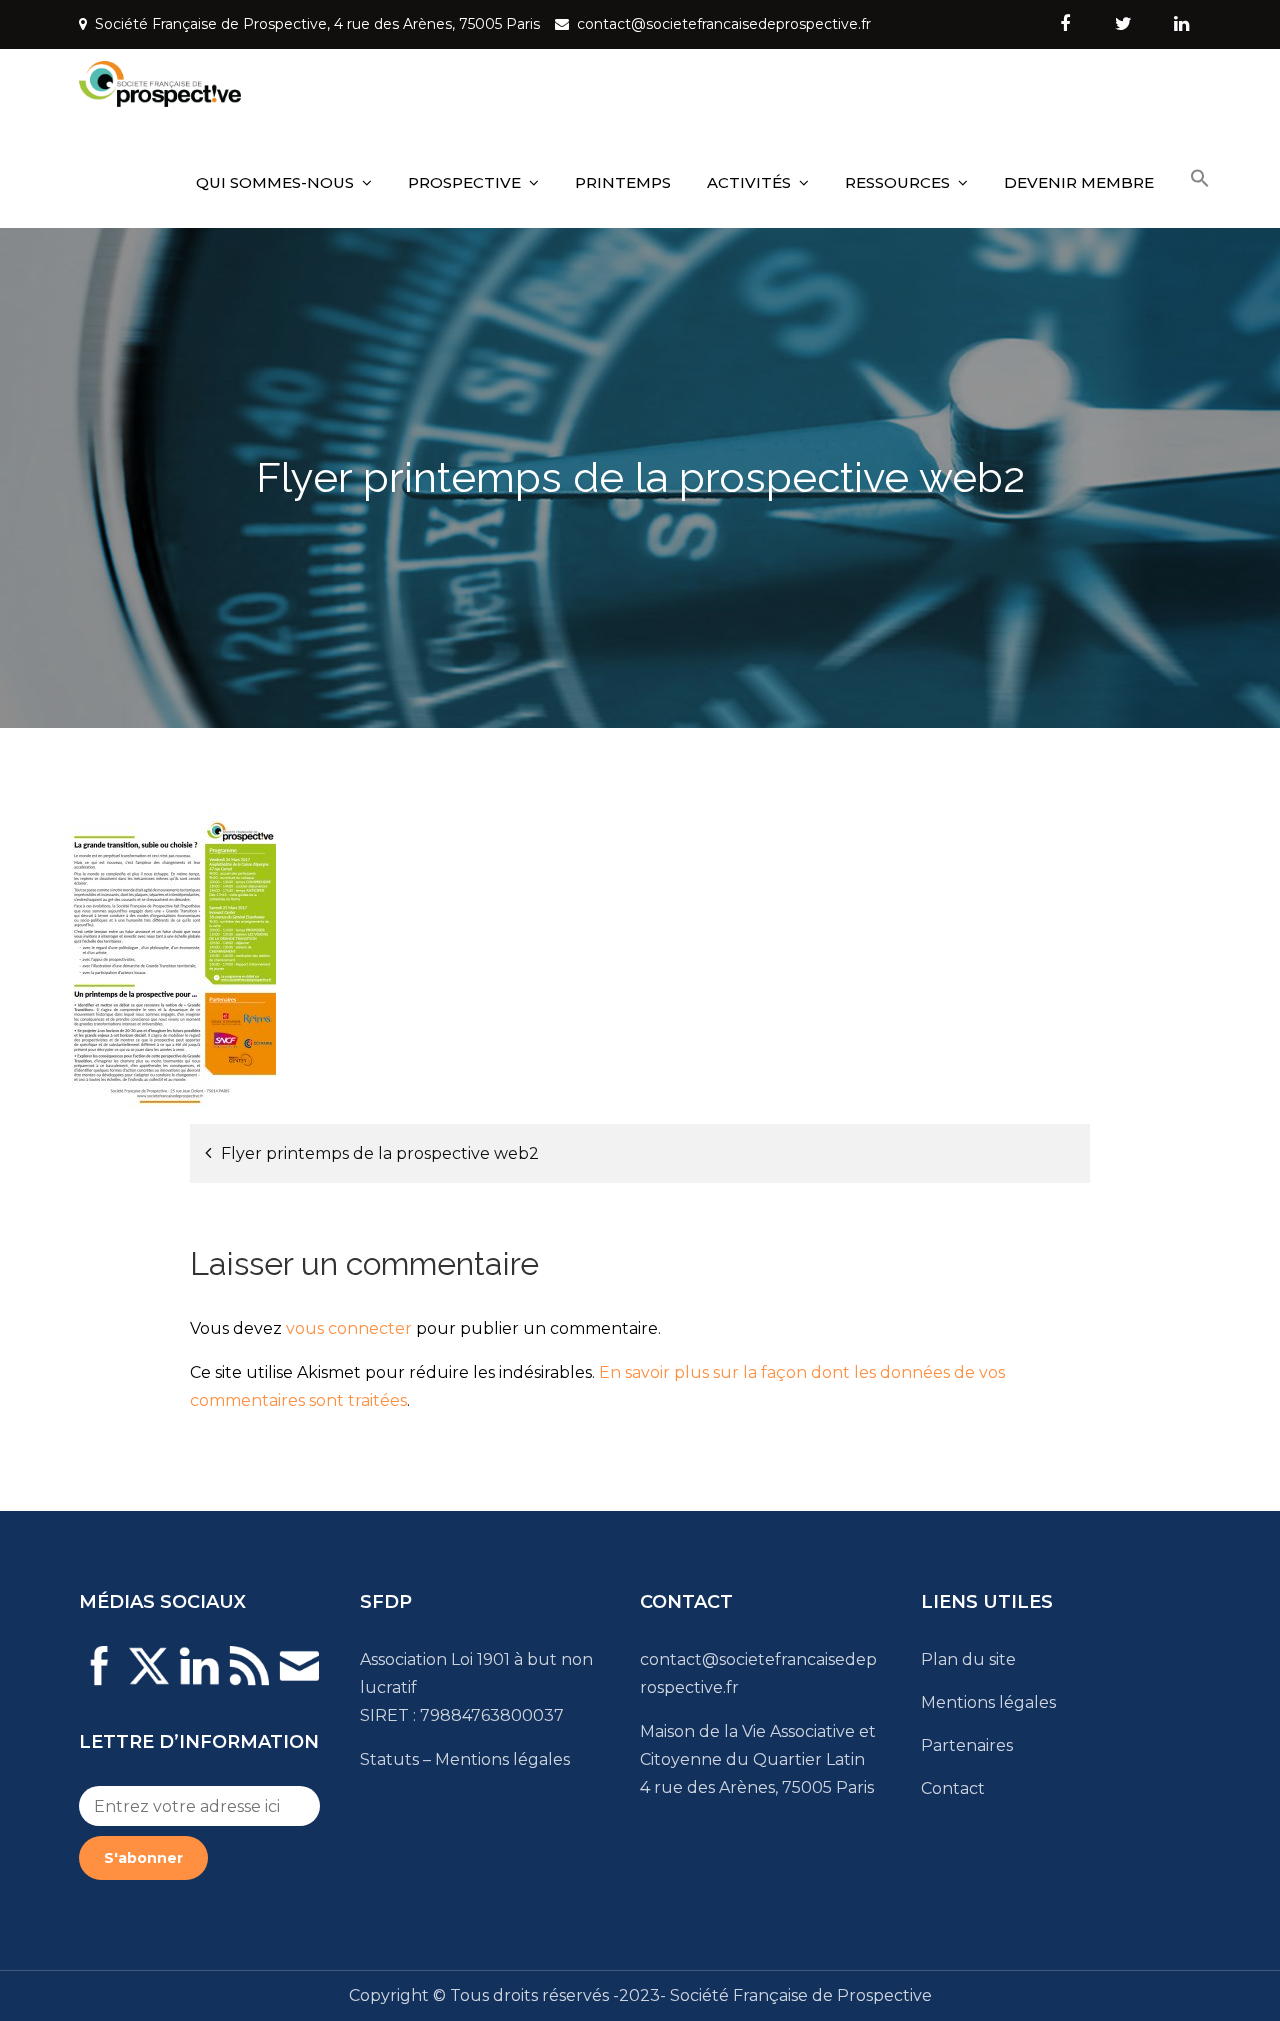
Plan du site (968, 1659)
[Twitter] (149, 1678)
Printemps (623, 182)
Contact (953, 1788)
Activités (749, 182)
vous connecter (349, 1328)
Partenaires (967, 1745)
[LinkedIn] (199, 1678)
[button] (1200, 179)
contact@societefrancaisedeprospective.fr (724, 24)
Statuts (389, 1759)
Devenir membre (1079, 182)
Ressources (897, 182)
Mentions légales (502, 1759)
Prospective (464, 182)
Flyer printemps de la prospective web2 (380, 1153)
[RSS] (249, 1678)
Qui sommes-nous (275, 182)
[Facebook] (99, 1678)
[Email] (299, 1678)
